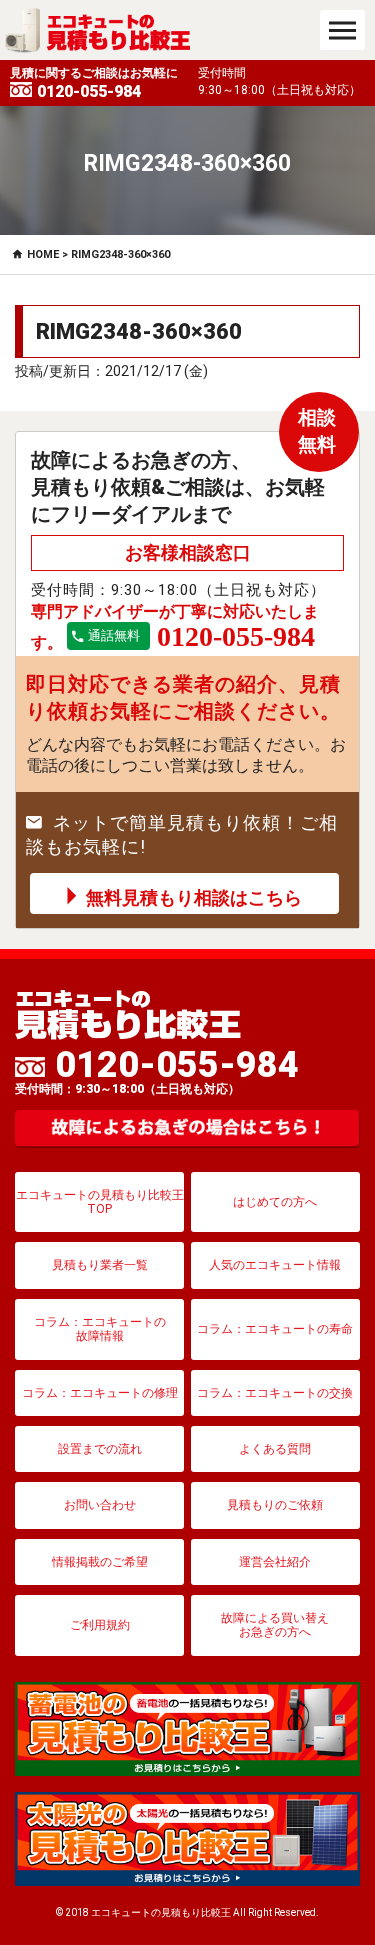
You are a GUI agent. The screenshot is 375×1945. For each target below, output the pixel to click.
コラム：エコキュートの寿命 (275, 1329)
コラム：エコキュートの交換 (275, 1393)
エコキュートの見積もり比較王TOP (100, 1202)
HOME (43, 254)
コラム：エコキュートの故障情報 (100, 1329)
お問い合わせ (100, 1505)
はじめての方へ (275, 1202)
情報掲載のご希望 (100, 1562)
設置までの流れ (100, 1449)
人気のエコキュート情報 (275, 1265)
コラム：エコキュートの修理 (100, 1393)
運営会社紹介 (275, 1562)
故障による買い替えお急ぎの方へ (275, 1625)
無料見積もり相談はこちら (194, 897)
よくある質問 (275, 1449)
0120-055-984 (157, 1071)
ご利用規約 (100, 1625)
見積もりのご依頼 (275, 1505)
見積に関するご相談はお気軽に (94, 83)
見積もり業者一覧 (100, 1265)
